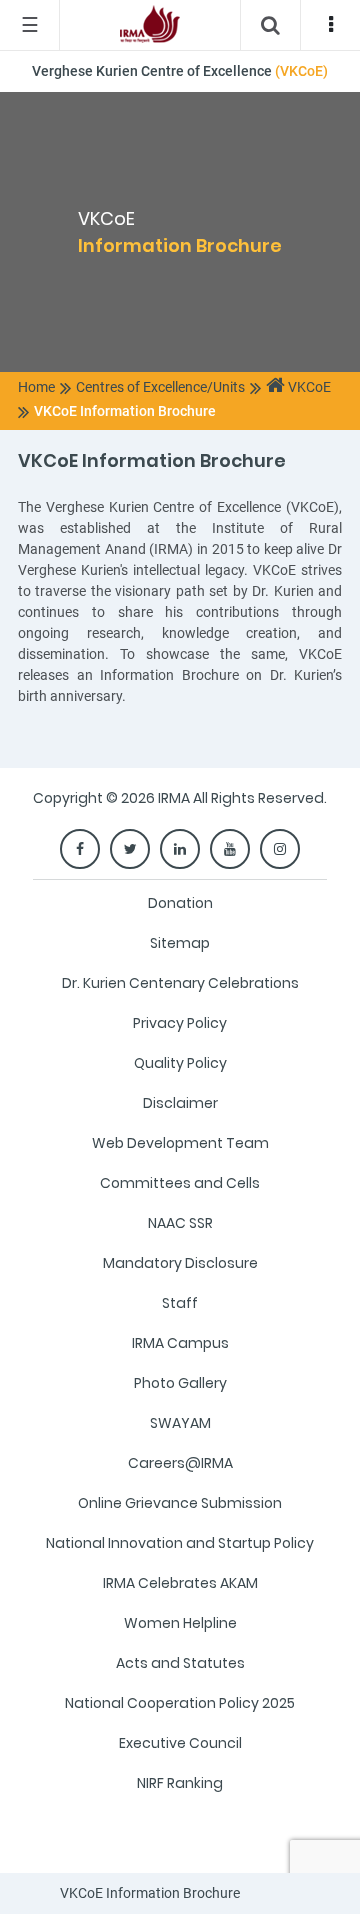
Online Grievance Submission (180, 1503)
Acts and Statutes (180, 1663)
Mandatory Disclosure (180, 1263)
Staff (180, 1303)
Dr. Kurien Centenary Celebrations (180, 983)
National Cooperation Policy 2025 (180, 1703)
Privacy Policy (180, 1023)
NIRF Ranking (180, 1783)
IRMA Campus (180, 1343)
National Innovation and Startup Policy (180, 1543)
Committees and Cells (180, 1183)
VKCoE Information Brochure (125, 411)
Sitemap (180, 943)
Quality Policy (180, 1063)
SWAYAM (180, 1423)
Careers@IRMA (180, 1463)
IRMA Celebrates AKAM (180, 1583)
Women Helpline (180, 1623)
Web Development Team (180, 1143)
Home (36, 387)
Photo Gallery (180, 1383)
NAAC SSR (180, 1223)
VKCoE (308, 387)
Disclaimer (180, 1103)
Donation (180, 903)
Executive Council (180, 1743)
